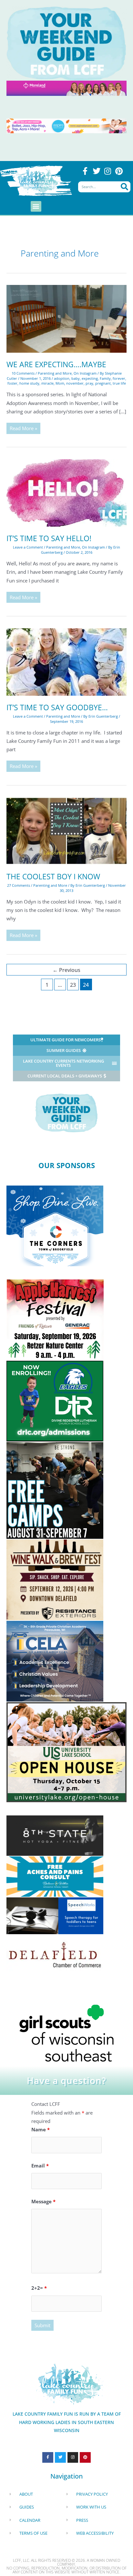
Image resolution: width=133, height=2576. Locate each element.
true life (119, 383)
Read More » (25, 427)
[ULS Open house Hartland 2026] (66, 1752)
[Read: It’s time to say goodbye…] (66, 661)
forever (119, 378)
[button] (36, 206)
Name (41, 2129)
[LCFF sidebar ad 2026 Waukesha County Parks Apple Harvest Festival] (55, 1319)
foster (12, 383)
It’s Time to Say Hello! (49, 538)
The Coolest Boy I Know (53, 877)
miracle (47, 383)
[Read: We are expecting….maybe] (66, 318)
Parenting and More (55, 373)
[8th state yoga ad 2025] (55, 1835)
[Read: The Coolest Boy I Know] (66, 830)
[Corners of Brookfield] (55, 1225)
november (75, 383)
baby (76, 378)
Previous (66, 970)
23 (73, 985)
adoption (62, 378)
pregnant (103, 383)
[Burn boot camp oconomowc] (55, 1490)
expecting (90, 378)
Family (105, 378)
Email (40, 2166)
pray (89, 383)
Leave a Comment (28, 547)
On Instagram (85, 373)
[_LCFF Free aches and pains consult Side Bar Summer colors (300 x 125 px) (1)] (55, 1876)
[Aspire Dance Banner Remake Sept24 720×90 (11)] (66, 125)
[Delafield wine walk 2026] (55, 1579)
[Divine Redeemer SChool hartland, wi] (55, 1400)
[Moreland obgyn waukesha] (66, 87)
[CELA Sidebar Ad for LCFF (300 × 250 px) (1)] (55, 1661)
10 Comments (23, 373)
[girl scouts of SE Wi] (66, 2033)
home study (29, 383)
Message (43, 2201)
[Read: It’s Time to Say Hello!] (66, 492)
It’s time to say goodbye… (57, 707)
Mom (60, 383)
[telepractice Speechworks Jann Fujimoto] (55, 1915)
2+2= (39, 2288)
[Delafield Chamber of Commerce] (55, 1954)
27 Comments (19, 885)
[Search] (124, 187)
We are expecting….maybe (56, 364)
